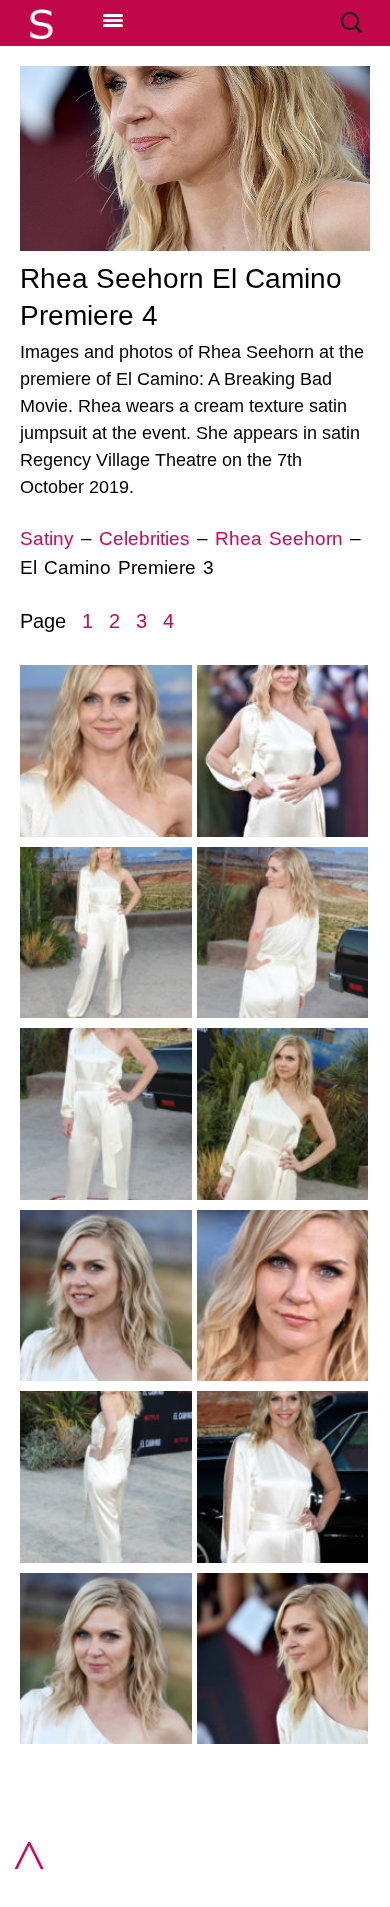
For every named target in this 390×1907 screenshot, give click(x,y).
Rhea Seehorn (279, 538)
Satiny (47, 538)
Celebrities (144, 538)
